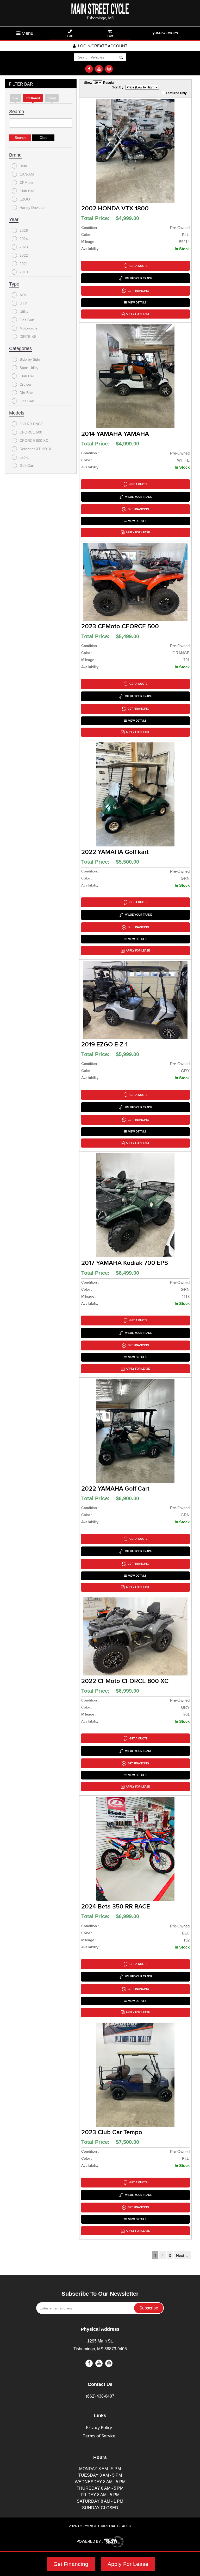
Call (70, 36)
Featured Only (176, 93)
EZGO (25, 199)
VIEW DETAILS (137, 303)
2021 (24, 264)
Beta (23, 166)
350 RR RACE (31, 424)
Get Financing (71, 2564)
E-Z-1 (24, 457)
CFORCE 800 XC (34, 441)
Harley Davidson (33, 208)
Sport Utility (29, 368)
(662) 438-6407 (100, 2396)
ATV (23, 295)
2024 (24, 239)
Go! (121, 57)
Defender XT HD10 (35, 449)
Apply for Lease (138, 314)
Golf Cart (27, 320)
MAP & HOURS (166, 33)
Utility (24, 312)
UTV (23, 303)
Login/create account (102, 46)
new (15, 98)
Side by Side (30, 359)
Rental (52, 98)
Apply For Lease (128, 2564)
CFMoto (26, 183)
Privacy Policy (99, 2428)
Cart (110, 36)
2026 (24, 230)
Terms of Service (99, 2436)
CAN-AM (27, 174)
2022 (24, 255)
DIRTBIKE (28, 336)
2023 (24, 247)
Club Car (27, 191)
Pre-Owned (33, 98)
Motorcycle (29, 328)
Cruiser (26, 384)
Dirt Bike (26, 393)
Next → (183, 2255)
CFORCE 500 (31, 432)
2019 (24, 272)
